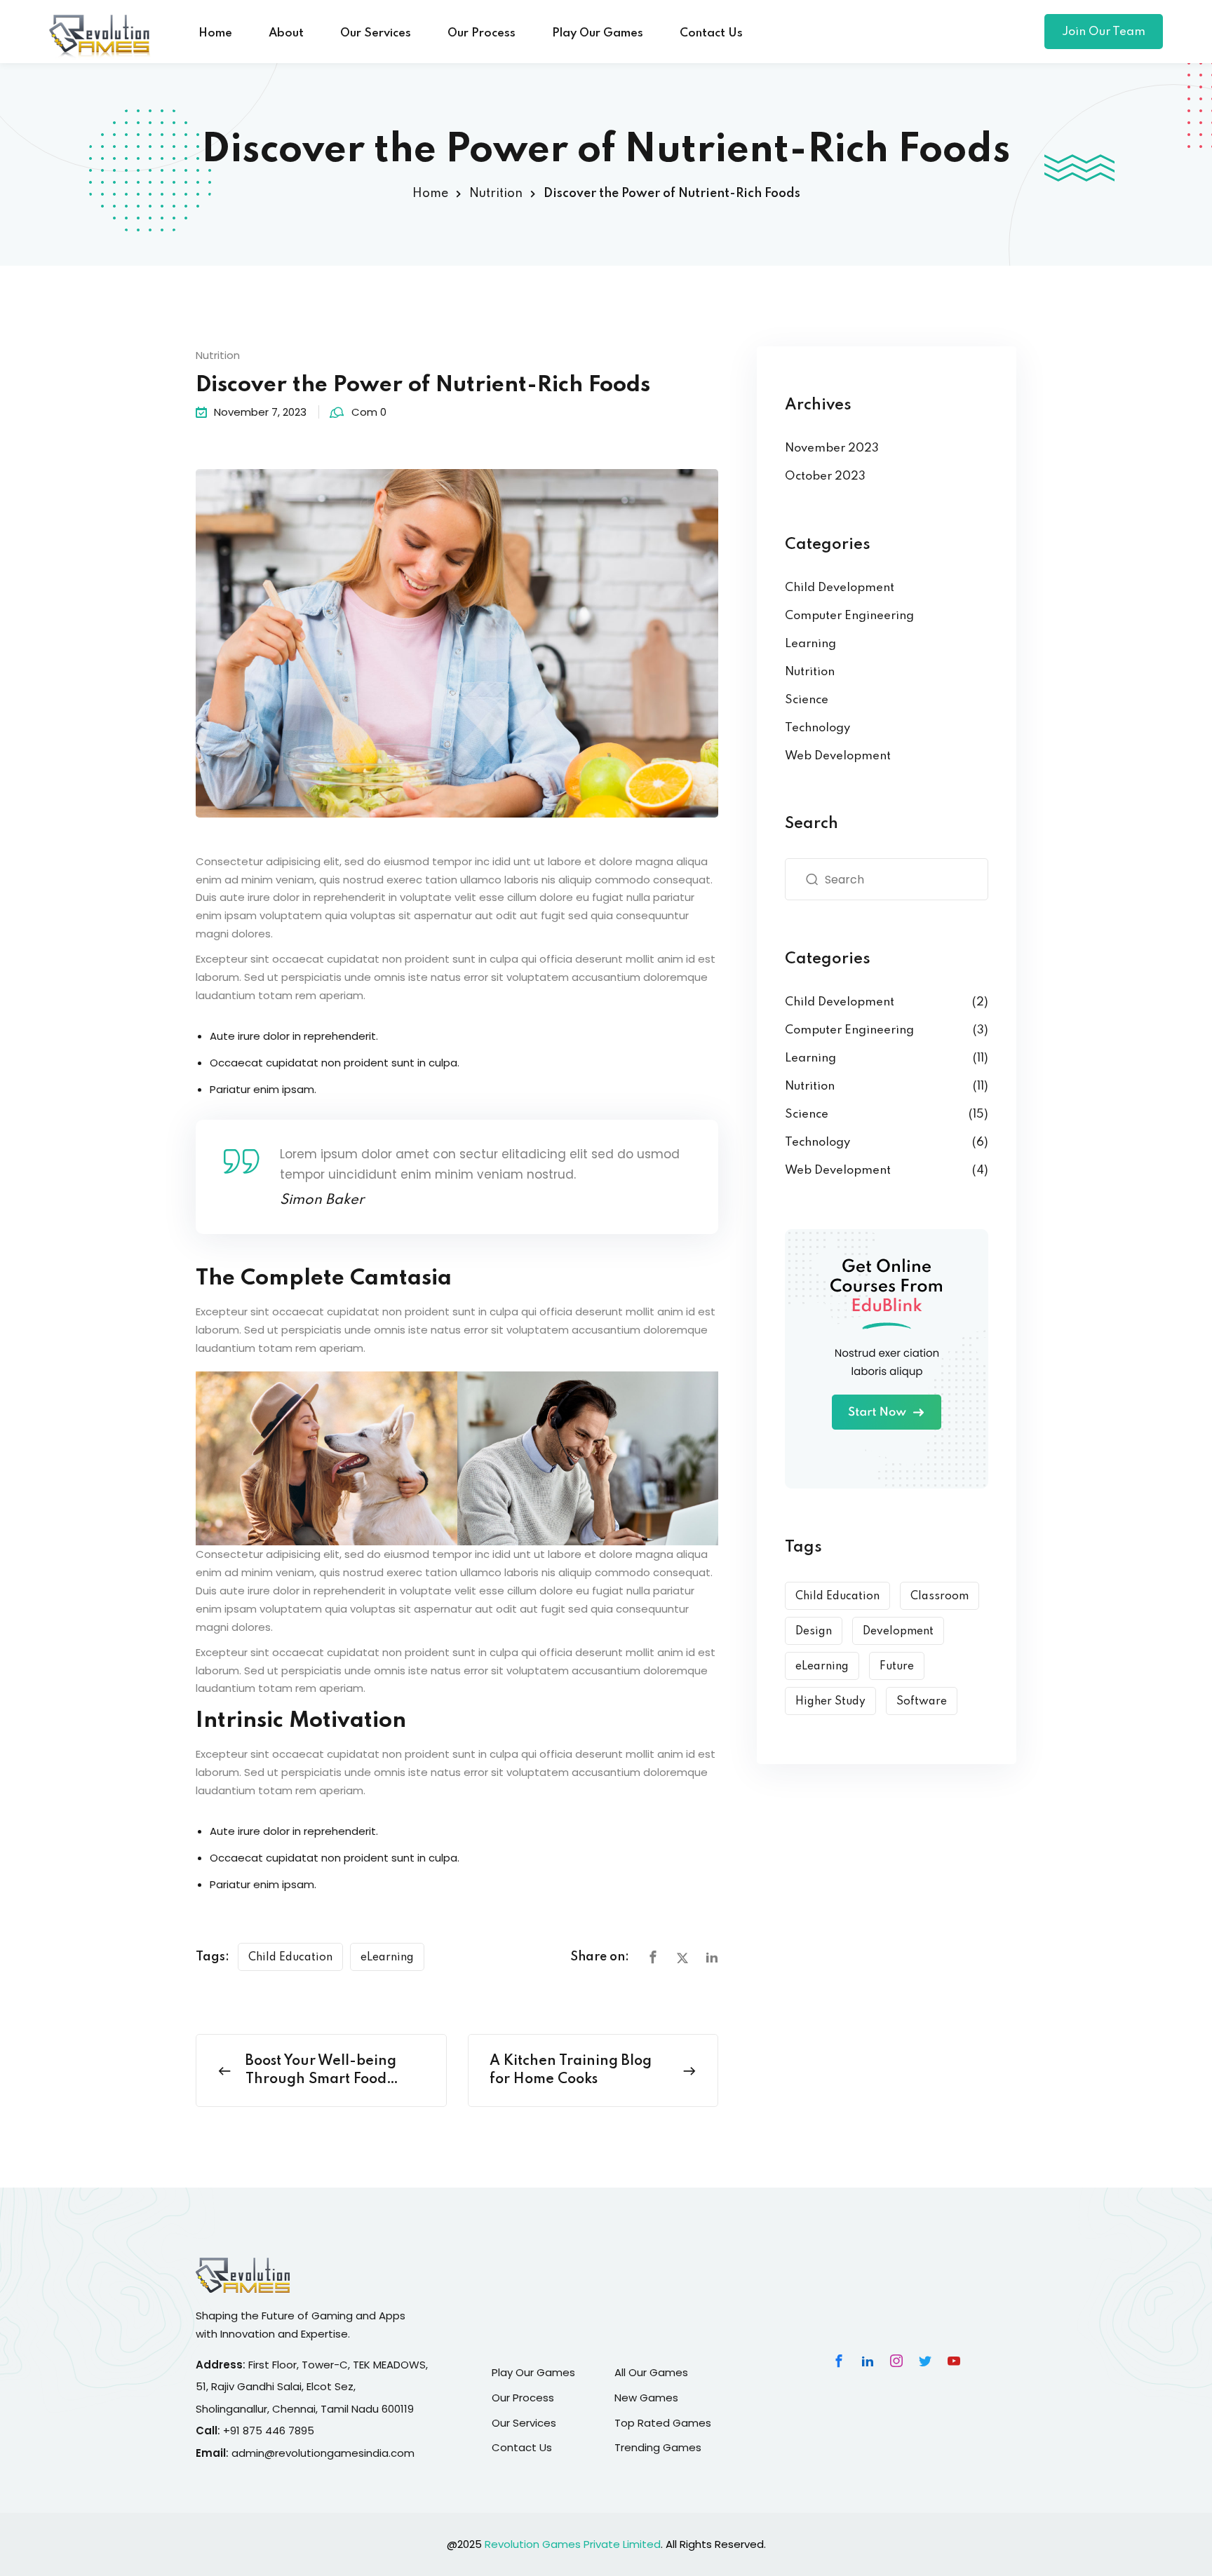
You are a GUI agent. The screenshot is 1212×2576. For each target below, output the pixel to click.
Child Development (840, 588)
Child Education (290, 1958)
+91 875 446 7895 (269, 2431)
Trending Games (658, 2447)
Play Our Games (598, 33)
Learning (810, 644)
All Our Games (651, 2372)
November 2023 (832, 448)
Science (807, 700)
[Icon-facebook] (839, 2361)
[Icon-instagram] (896, 2361)
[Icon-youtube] (954, 2361)
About (286, 33)
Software (922, 1702)
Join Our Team (1104, 32)
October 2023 (825, 476)
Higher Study (830, 1702)
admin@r (255, 2453)
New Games (646, 2398)
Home (215, 33)
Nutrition (496, 194)
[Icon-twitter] (925, 2361)
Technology (817, 728)
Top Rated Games (663, 2423)
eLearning (387, 1958)
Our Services (376, 33)
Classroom (940, 1597)
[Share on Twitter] (682, 1958)
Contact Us (711, 33)
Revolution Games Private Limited (573, 2544)
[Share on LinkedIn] (712, 1958)
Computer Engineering (849, 616)
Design (814, 1632)
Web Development (838, 756)
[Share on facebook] (653, 1958)
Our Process (482, 33)
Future (897, 1667)
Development (898, 1632)
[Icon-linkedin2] (868, 2361)
